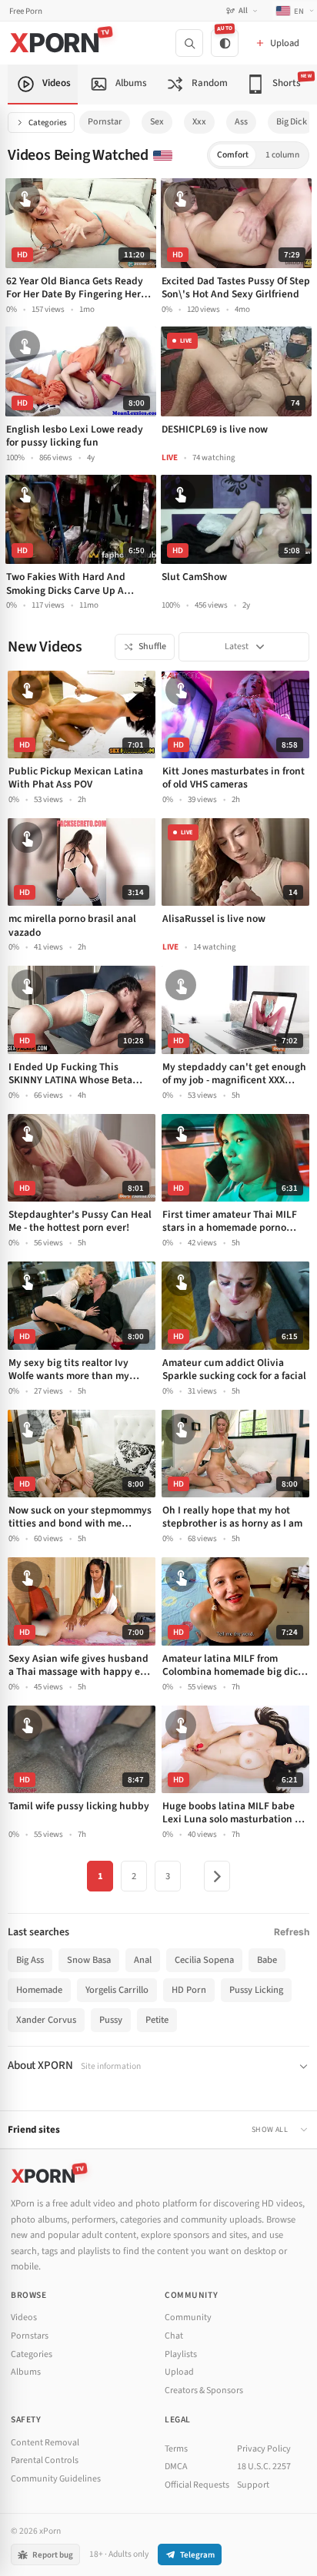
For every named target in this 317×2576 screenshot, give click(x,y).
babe (267, 1960)
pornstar (105, 122)
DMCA (176, 2467)
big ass (30, 1960)
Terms (176, 2449)
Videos (24, 2317)
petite (157, 2020)
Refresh (292, 1932)
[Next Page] (217, 1876)
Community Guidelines (56, 2479)
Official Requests (197, 2485)
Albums (26, 2372)
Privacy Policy (264, 2449)
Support (253, 2485)
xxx (199, 122)
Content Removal (45, 2443)
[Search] (189, 43)
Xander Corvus (46, 2020)
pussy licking (256, 1990)
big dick (292, 122)
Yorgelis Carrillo (117, 1990)
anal (143, 1960)
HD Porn (189, 1990)
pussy (111, 2020)
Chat (174, 2336)
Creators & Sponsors (204, 2390)
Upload (179, 2372)
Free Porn (26, 11)
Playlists (181, 2354)
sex (157, 122)
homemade (39, 1990)
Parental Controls (45, 2460)
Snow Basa (89, 1960)
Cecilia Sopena (204, 1960)
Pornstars (30, 2336)
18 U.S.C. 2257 (264, 2467)
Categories (48, 123)
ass (241, 122)
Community (188, 2317)
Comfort (233, 155)
